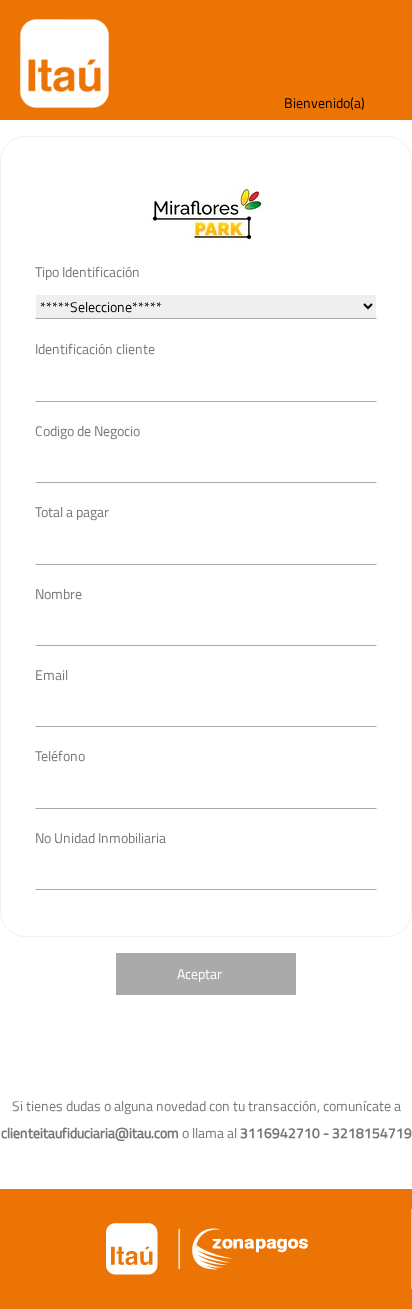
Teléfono (60, 755)
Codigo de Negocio (87, 430)
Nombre (58, 593)
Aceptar (199, 973)
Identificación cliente (95, 348)
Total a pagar (72, 511)
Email (51, 674)
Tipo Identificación (87, 271)
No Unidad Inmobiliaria (100, 837)
